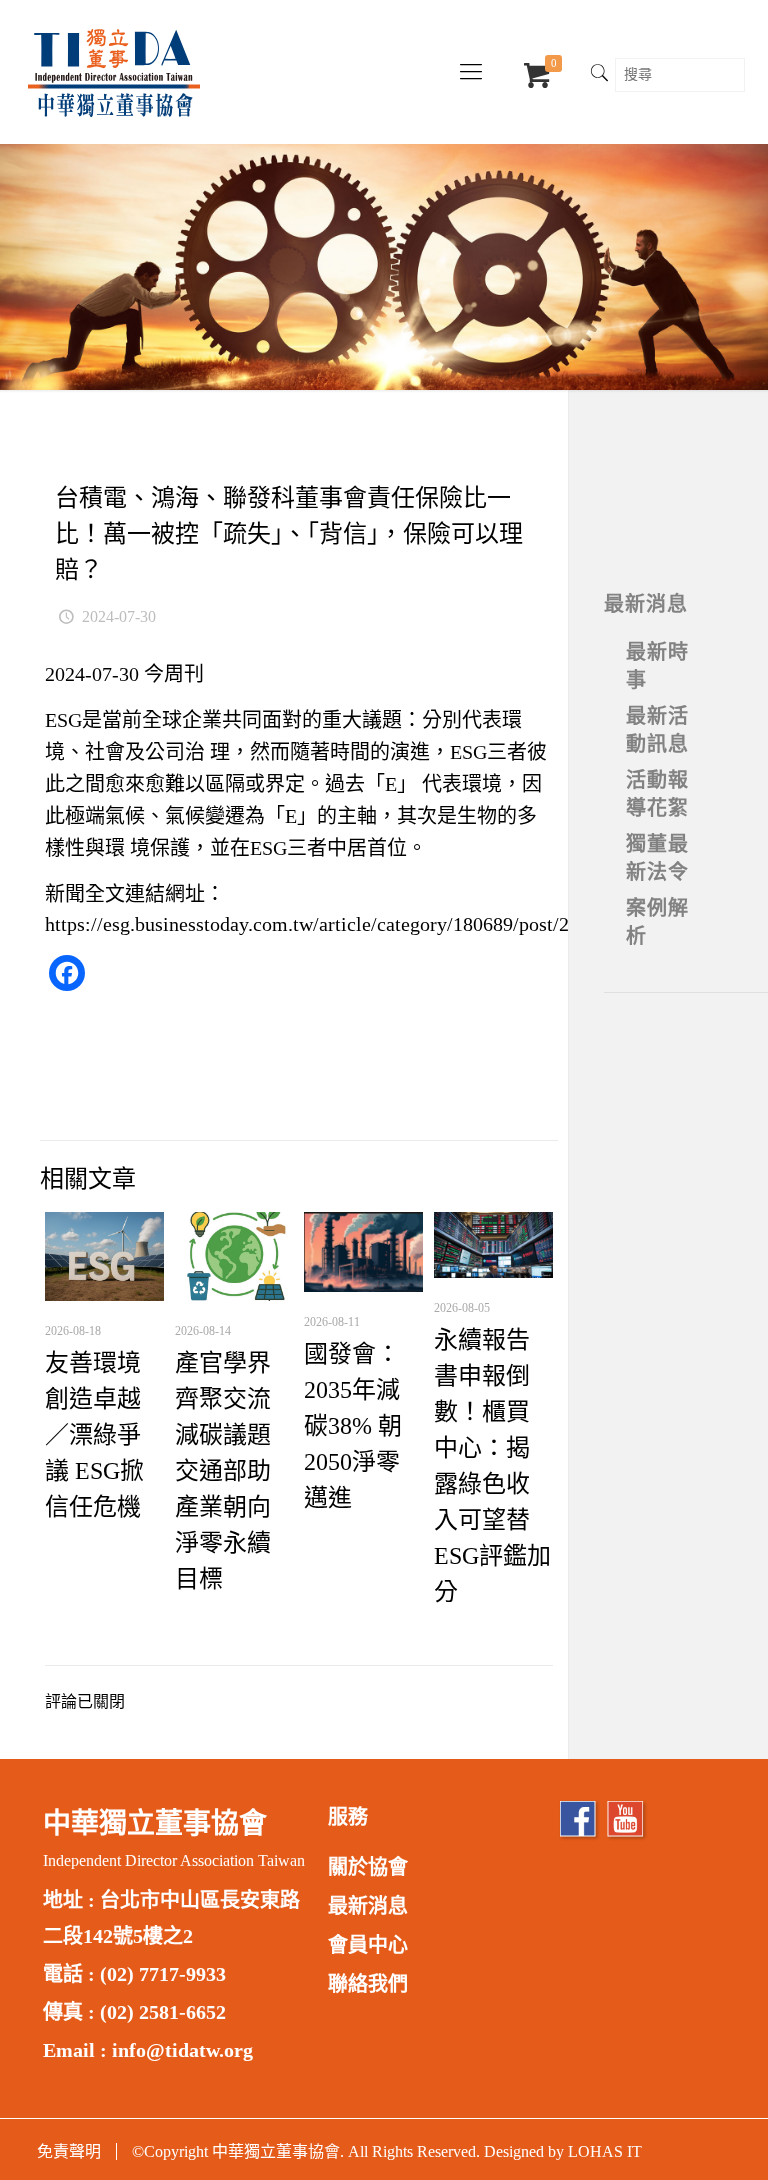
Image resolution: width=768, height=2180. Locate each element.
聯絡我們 (368, 1984)
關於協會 (368, 1867)
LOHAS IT (605, 2151)
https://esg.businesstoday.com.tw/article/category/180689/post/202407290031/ (365, 924)
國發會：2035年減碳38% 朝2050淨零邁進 (353, 1426)
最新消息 (646, 604)
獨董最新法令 (657, 858)
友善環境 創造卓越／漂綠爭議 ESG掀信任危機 (94, 1435)
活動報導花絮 (657, 794)
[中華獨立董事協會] (114, 72)
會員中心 (368, 1945)
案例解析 (657, 922)
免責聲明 (69, 2151)
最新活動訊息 (657, 730)
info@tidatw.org (182, 2050)
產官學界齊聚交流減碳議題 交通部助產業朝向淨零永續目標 (223, 1471)
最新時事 (657, 666)
